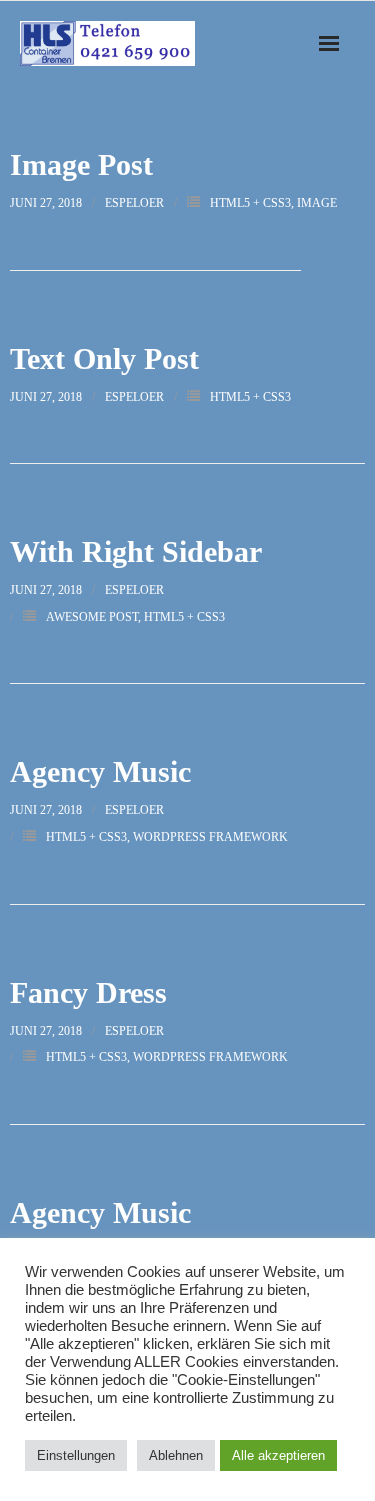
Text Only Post (104, 358)
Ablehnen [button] (176, 1455)
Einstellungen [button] (76, 1455)
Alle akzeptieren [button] (278, 1455)
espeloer (134, 203)
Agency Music (100, 771)
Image (317, 203)
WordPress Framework (210, 837)
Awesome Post (92, 617)
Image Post (81, 164)
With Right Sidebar (136, 551)
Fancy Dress (88, 992)
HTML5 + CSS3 (250, 203)
